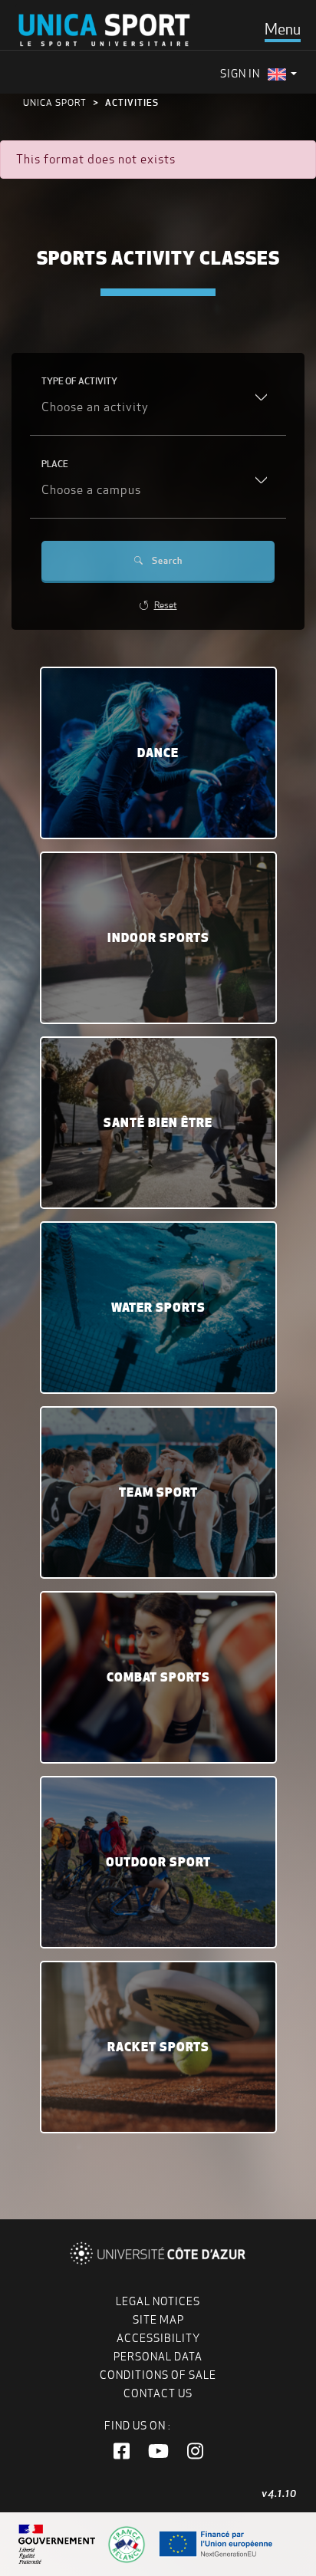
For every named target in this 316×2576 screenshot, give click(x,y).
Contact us (158, 2393)
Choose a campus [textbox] (91, 490)
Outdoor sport (158, 1862)
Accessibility (158, 2338)
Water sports (158, 1307)
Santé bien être (158, 1122)
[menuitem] (282, 74)
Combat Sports (158, 1677)
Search (167, 560)
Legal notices (158, 2301)
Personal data (158, 2357)
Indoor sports (158, 937)
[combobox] (158, 408)
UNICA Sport (55, 102)
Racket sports (158, 2047)
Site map (158, 2320)
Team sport (158, 1492)
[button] (122, 2452)
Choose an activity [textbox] (95, 407)
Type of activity (79, 381)
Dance (158, 753)
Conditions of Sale (158, 2375)
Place (55, 464)
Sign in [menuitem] (240, 74)
